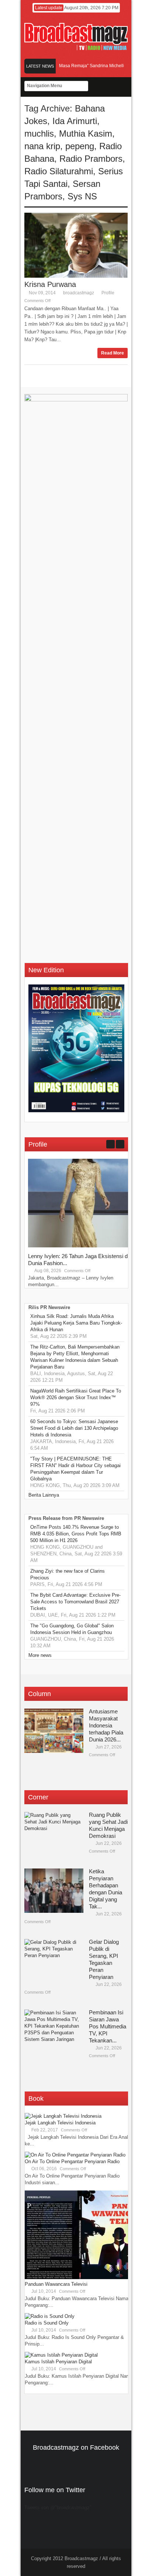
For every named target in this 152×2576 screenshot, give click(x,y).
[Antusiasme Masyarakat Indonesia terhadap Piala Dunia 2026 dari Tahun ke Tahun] (54, 1731)
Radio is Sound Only (47, 2323)
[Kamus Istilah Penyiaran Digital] (61, 2355)
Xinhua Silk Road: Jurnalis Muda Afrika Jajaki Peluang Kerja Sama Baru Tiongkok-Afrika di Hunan (76, 1323)
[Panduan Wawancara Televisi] (80, 2277)
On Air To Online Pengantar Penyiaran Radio (72, 2161)
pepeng (80, 146)
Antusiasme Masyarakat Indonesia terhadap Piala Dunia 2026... (106, 1725)
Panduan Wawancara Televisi (56, 2284)
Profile (108, 293)
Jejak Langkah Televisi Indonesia (60, 2123)
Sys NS (82, 196)
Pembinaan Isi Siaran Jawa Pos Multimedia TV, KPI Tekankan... (108, 2026)
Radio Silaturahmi (59, 171)
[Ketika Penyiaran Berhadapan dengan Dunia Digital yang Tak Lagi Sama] (54, 1891)
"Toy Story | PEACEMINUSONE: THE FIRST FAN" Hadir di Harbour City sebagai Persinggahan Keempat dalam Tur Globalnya (75, 1469)
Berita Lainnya (44, 1495)
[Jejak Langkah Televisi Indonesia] (63, 2116)
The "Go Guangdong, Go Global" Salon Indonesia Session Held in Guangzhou (72, 1629)
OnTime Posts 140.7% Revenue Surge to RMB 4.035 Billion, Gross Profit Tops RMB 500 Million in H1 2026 (76, 1534)
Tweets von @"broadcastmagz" (58, 2508)
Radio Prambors (91, 159)
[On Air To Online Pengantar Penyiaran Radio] (75, 2155)
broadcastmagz (79, 293)
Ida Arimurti (75, 121)
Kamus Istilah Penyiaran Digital (58, 2362)
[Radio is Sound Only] (50, 2316)
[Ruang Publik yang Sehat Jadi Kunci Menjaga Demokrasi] (54, 1834)
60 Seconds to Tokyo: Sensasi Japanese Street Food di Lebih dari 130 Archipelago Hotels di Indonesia (74, 1428)
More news (40, 1655)
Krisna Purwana (50, 284)
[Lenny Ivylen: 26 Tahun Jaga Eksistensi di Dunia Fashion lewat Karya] (83, 1246)
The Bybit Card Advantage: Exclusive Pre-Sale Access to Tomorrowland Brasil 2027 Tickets (75, 1602)
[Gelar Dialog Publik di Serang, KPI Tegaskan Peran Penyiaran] (54, 1961)
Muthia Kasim (86, 133)
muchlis (39, 133)
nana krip (42, 146)
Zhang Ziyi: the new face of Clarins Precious (68, 1574)
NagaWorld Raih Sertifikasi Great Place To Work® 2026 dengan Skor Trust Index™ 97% (76, 1397)
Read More (113, 353)
